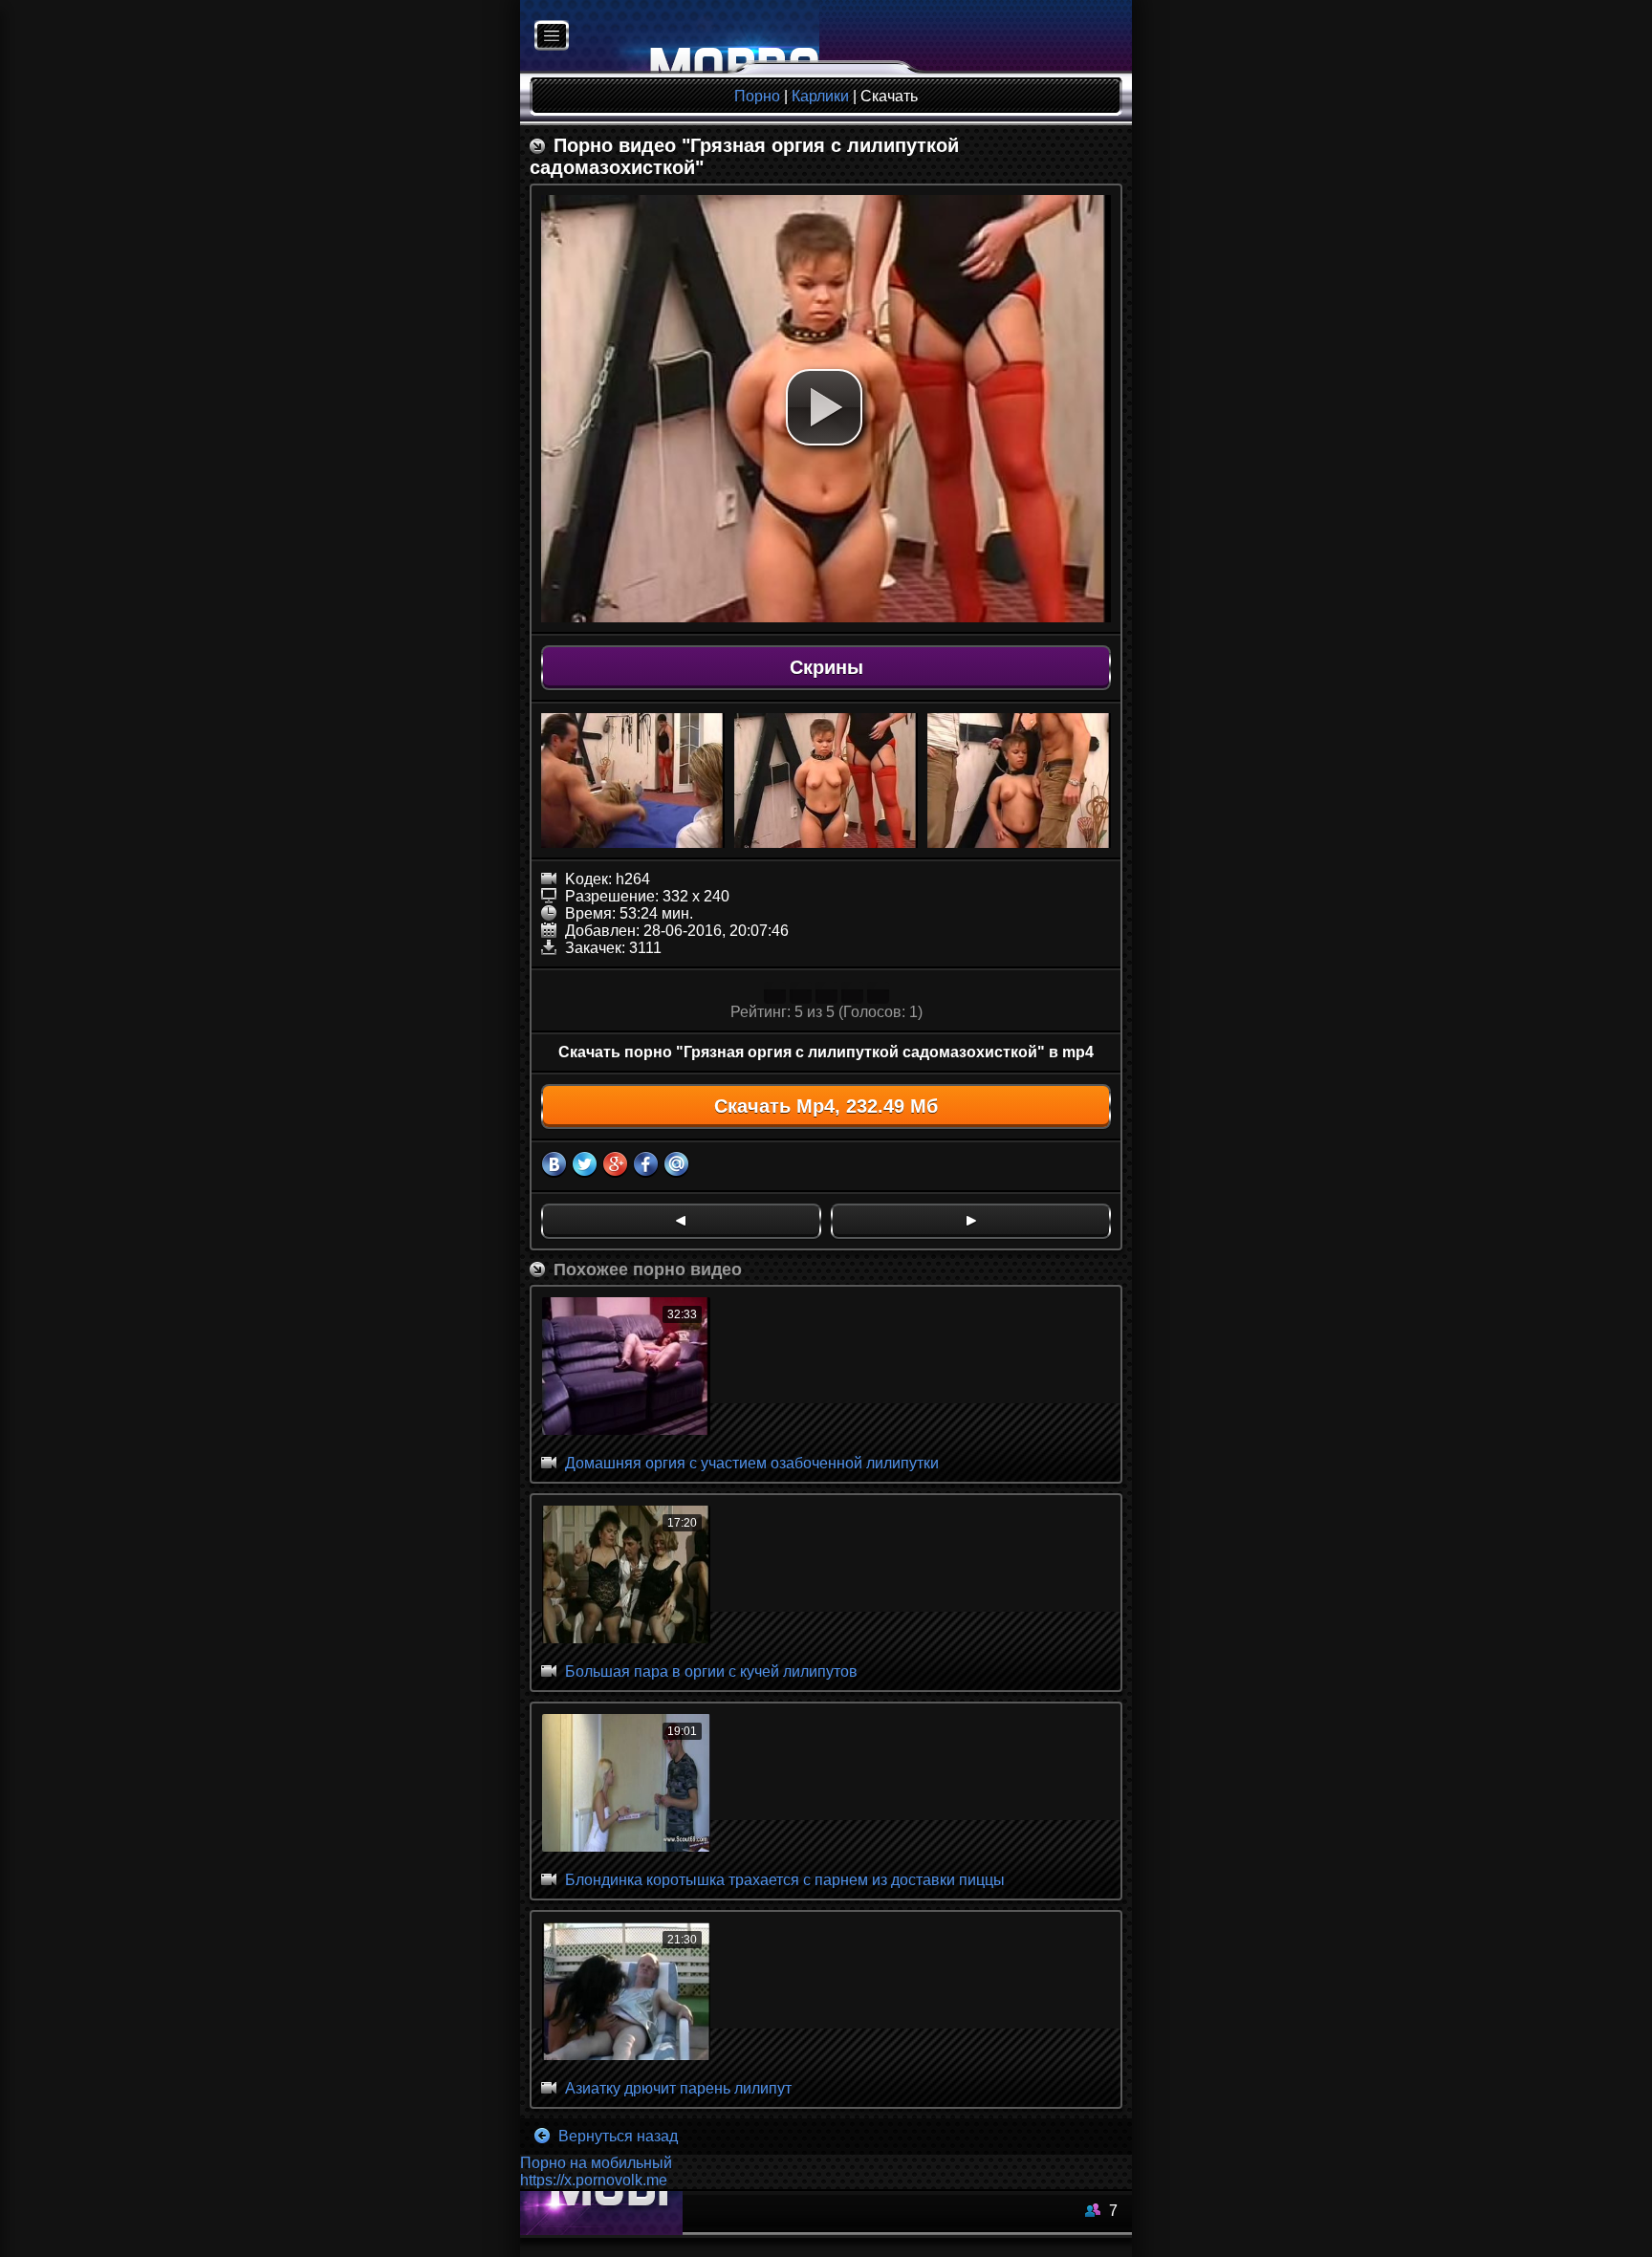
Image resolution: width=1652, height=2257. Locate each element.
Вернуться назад (616, 2136)
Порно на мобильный (596, 2163)
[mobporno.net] (670, 37)
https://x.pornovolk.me (594, 2180)
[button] (824, 407)
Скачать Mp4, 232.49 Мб (826, 1106)
